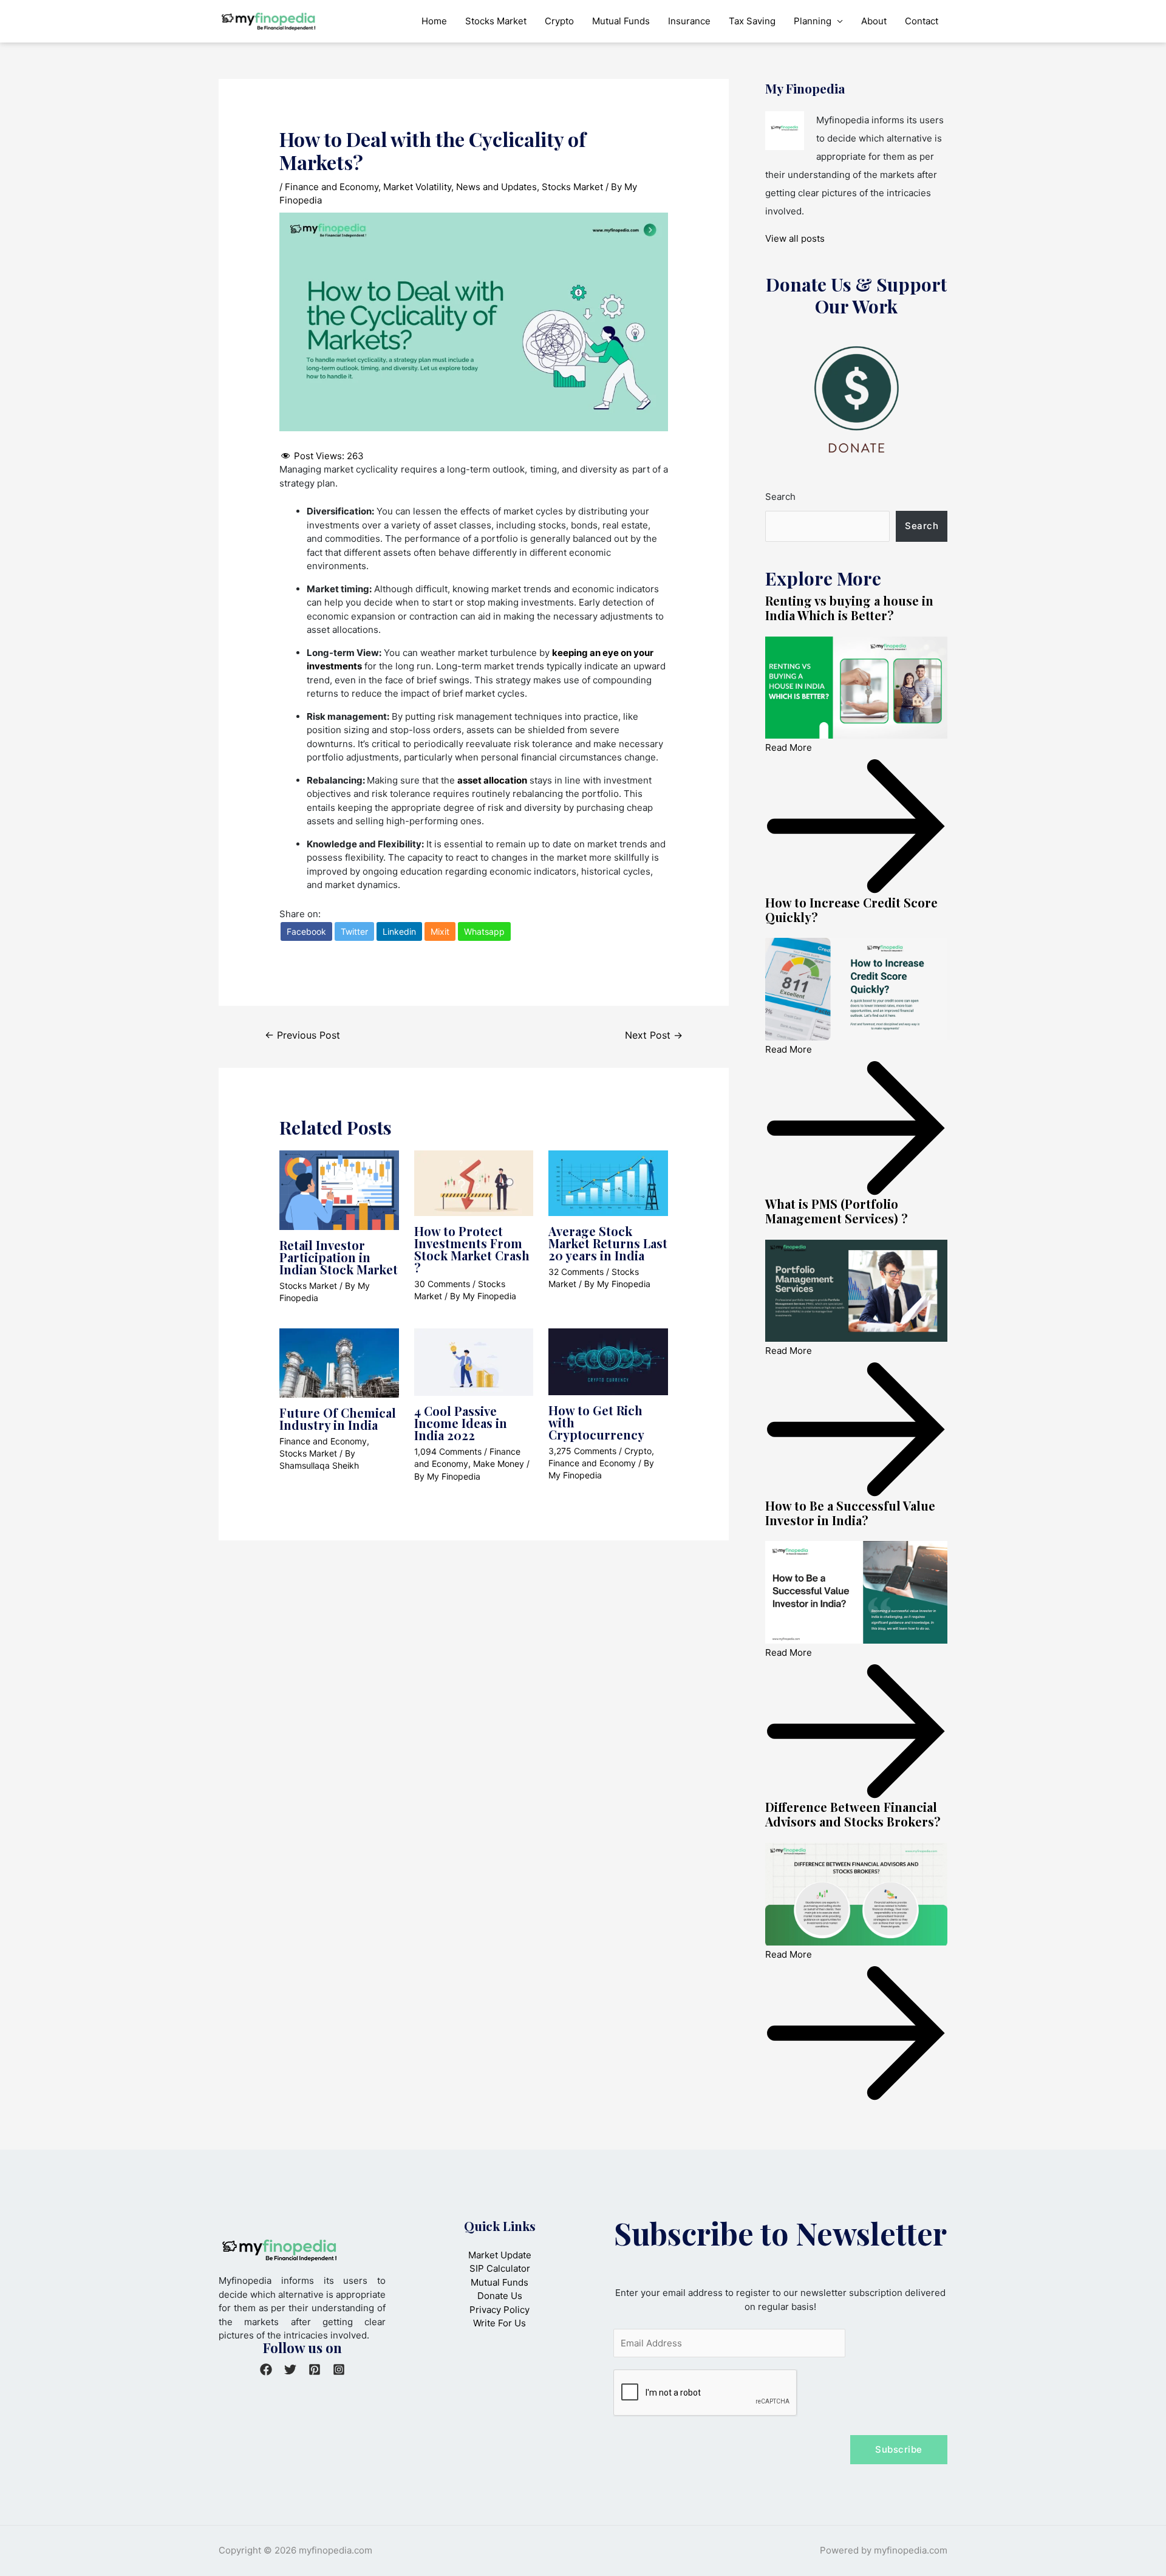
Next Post (654, 1035)
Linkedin (399, 931)
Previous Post (302, 1035)
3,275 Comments (582, 1451)
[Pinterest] (315, 2369)
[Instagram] (339, 2369)
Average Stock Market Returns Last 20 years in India (608, 1243)
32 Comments (576, 1272)
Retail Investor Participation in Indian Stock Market (339, 1257)
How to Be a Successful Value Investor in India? (850, 1513)
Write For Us (499, 2323)
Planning (813, 21)
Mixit (440, 931)
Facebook (306, 931)
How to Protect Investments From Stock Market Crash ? (472, 1249)
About (874, 21)
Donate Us (500, 2296)
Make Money (499, 1464)
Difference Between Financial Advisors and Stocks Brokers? (853, 1814)
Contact (922, 21)
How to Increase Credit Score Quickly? (851, 910)
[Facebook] (266, 2369)
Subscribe (899, 2449)
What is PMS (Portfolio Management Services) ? (837, 1211)
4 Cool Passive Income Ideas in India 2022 (461, 1423)
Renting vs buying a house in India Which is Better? (849, 608)
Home (434, 21)
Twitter (354, 931)
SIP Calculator (500, 2268)
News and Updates (496, 187)
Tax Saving (752, 21)
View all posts (795, 238)
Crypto (559, 21)
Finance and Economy (332, 187)
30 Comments (442, 1284)
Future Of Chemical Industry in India (338, 1419)
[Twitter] (290, 2369)
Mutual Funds (621, 21)
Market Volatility (417, 187)
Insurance (689, 21)
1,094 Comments (448, 1451)
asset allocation (492, 780)
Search (780, 497)
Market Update (500, 2255)
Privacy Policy (499, 2310)
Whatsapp (484, 931)
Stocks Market (496, 21)
